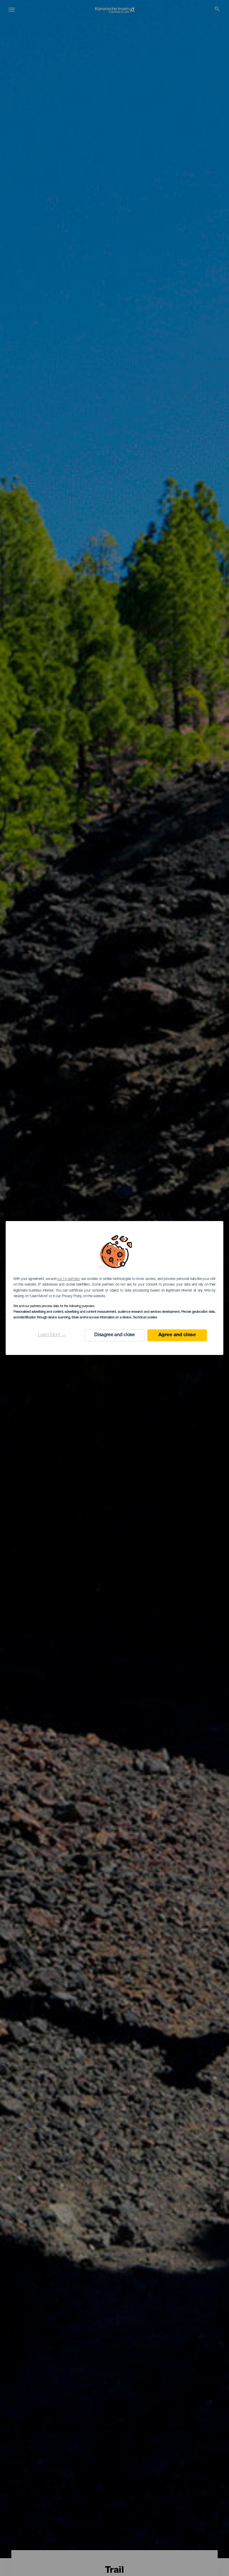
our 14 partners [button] (68, 1279)
